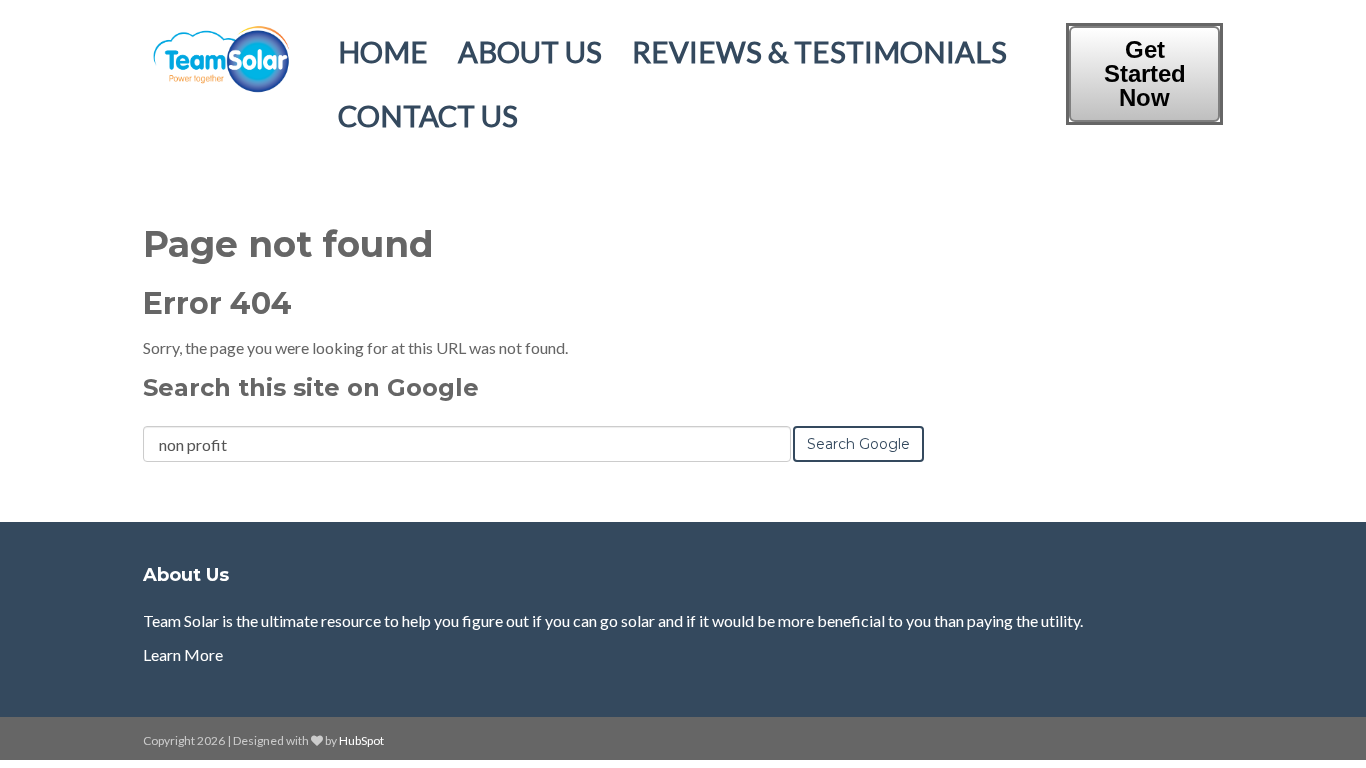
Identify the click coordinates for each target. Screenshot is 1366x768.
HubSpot (361, 740)
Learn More (183, 654)
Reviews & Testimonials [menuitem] (819, 51)
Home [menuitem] (383, 51)
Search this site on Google (311, 387)
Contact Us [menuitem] (428, 115)
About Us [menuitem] (530, 51)
